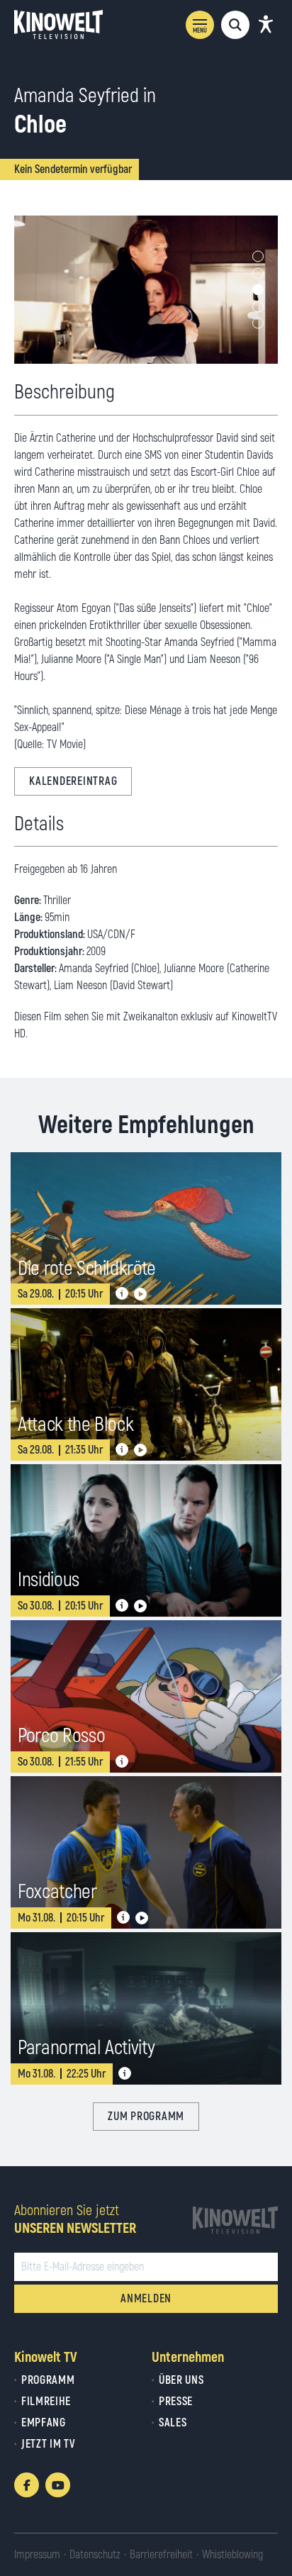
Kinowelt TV (46, 2357)
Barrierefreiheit (161, 2555)
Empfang (44, 2423)
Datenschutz (95, 2555)
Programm (48, 2380)
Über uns (181, 2380)
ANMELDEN (146, 2299)
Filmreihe (46, 2402)
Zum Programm (146, 2117)
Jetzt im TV (48, 2444)
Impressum (37, 2555)
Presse (176, 2402)
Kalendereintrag (73, 781)
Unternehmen (188, 2357)
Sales (173, 2423)
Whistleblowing (232, 2555)
